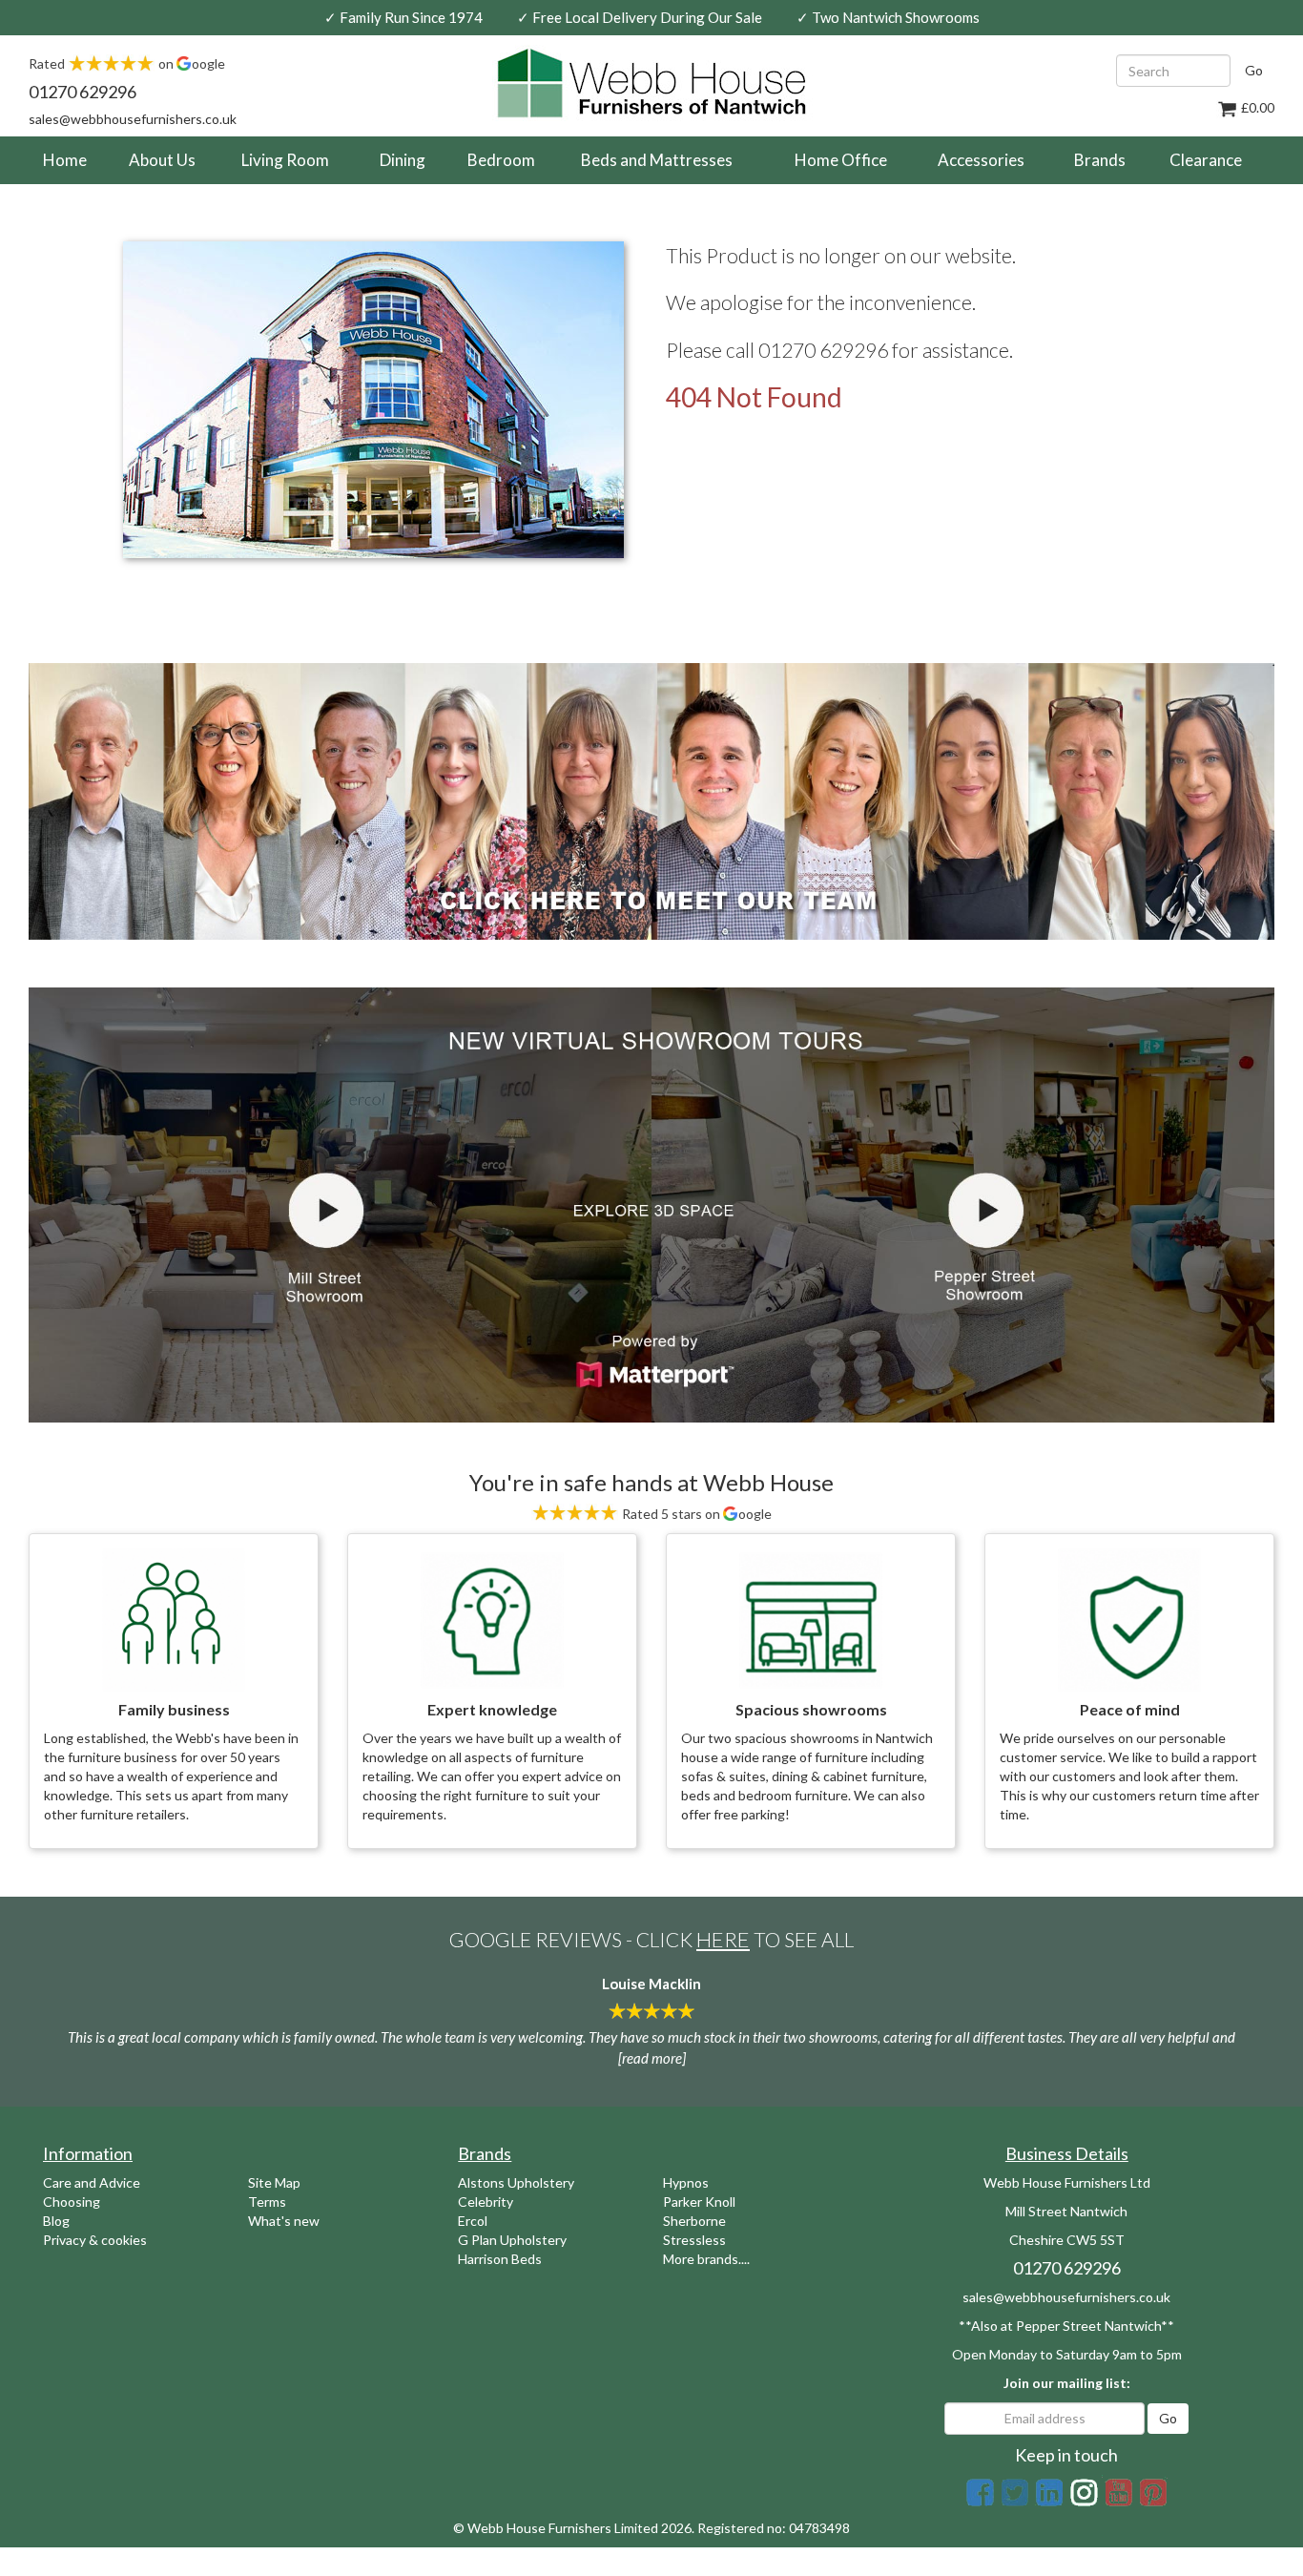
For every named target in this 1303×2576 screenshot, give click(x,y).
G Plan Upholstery (512, 2240)
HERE (723, 1939)
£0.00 (1256, 107)
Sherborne (694, 2221)
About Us (162, 160)
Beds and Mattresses (657, 160)
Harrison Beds (500, 2259)
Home (72, 159)
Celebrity (486, 2202)
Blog (56, 2221)
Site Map (274, 2182)
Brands (1100, 160)
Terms (267, 2202)
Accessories (981, 160)
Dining (403, 160)
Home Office (841, 160)
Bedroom (501, 160)
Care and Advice (92, 2182)
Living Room (285, 160)
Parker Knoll (699, 2202)
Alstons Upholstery (516, 2182)
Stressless (694, 2240)
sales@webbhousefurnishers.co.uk (133, 119)
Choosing (72, 2202)
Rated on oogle (127, 63)
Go (1254, 70)
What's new (284, 2221)
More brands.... (706, 2259)
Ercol (473, 2221)
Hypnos (686, 2182)
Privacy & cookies (95, 2240)
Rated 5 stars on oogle (695, 1514)
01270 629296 (83, 92)
